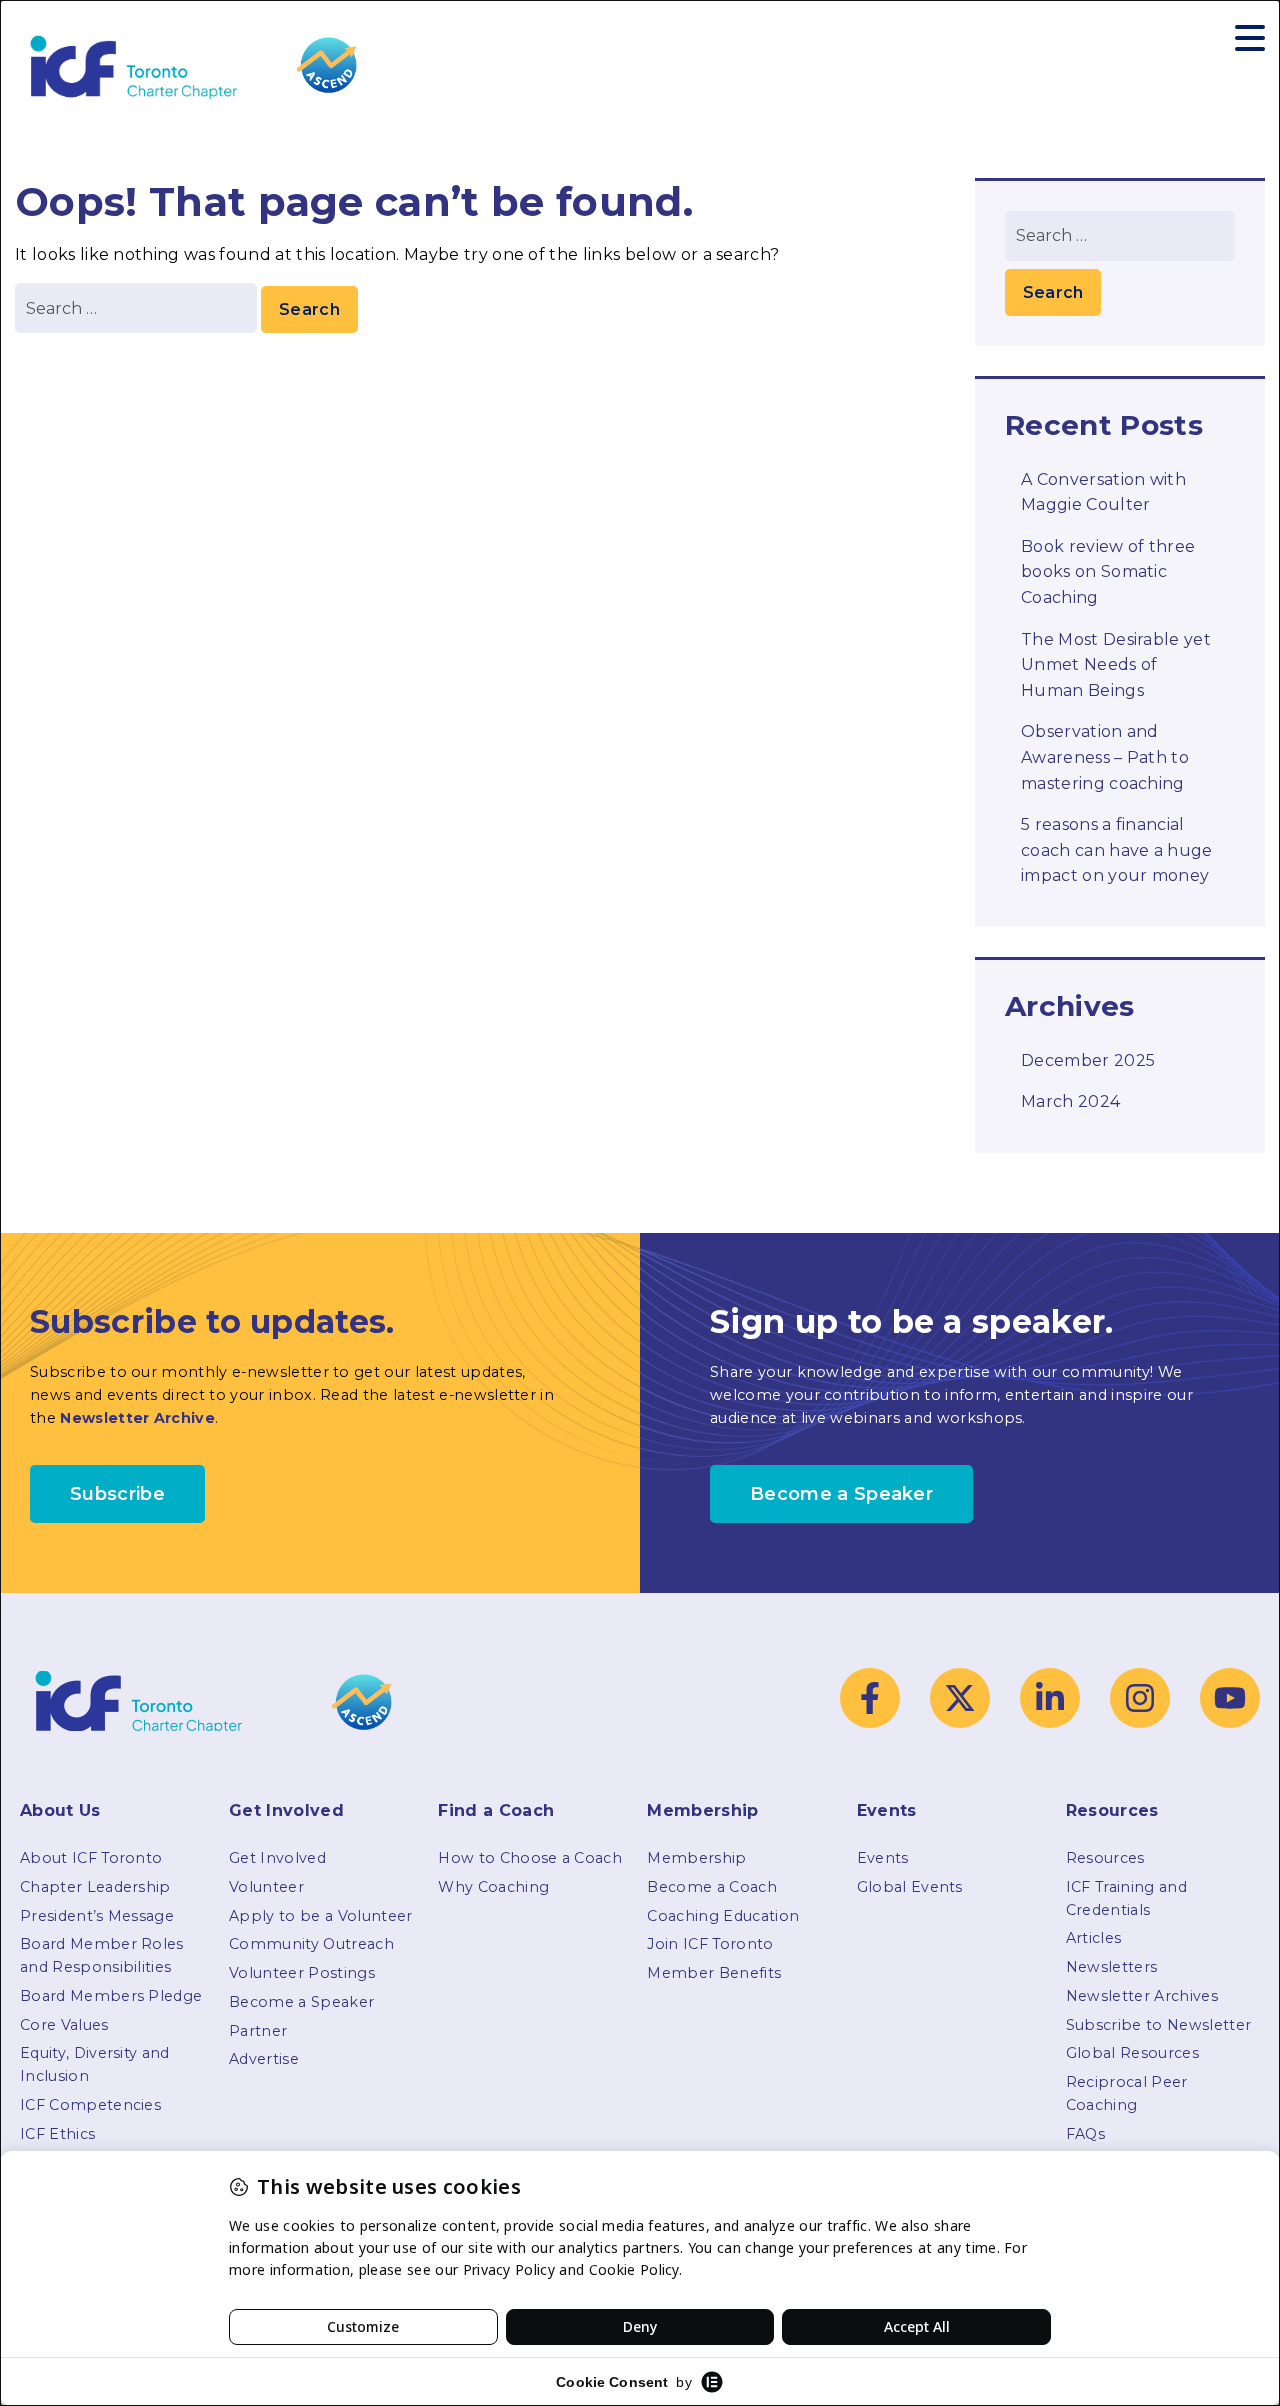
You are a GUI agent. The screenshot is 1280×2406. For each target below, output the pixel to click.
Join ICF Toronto (710, 1944)
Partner (258, 2031)
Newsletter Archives (1142, 1996)
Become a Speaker (301, 2002)
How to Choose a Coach (530, 1858)
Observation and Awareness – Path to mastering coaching (1105, 757)
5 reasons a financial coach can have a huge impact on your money (1117, 850)
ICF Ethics (57, 2134)
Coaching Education (723, 1916)
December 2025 (1088, 1060)
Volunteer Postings (302, 1973)
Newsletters (1112, 1967)
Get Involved (277, 1858)
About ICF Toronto (91, 1858)
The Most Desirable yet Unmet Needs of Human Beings (1116, 665)
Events (883, 1858)
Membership (696, 1858)
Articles (1094, 1938)
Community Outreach (311, 1944)
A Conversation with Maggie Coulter (1103, 492)
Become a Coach (711, 1887)
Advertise (264, 2059)
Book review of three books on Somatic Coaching (1108, 572)
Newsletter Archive (137, 1418)
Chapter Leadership (95, 1887)
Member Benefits (714, 1973)
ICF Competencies (90, 2105)
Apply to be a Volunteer (320, 1916)
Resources (1105, 1858)
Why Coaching (493, 1887)
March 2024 (1070, 1101)
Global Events (910, 1887)
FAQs (1085, 2134)
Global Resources (1132, 2053)
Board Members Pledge (111, 1996)
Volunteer (266, 1887)
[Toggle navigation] (1250, 38)
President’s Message (97, 1916)
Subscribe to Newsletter (1158, 2025)
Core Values (64, 2025)
